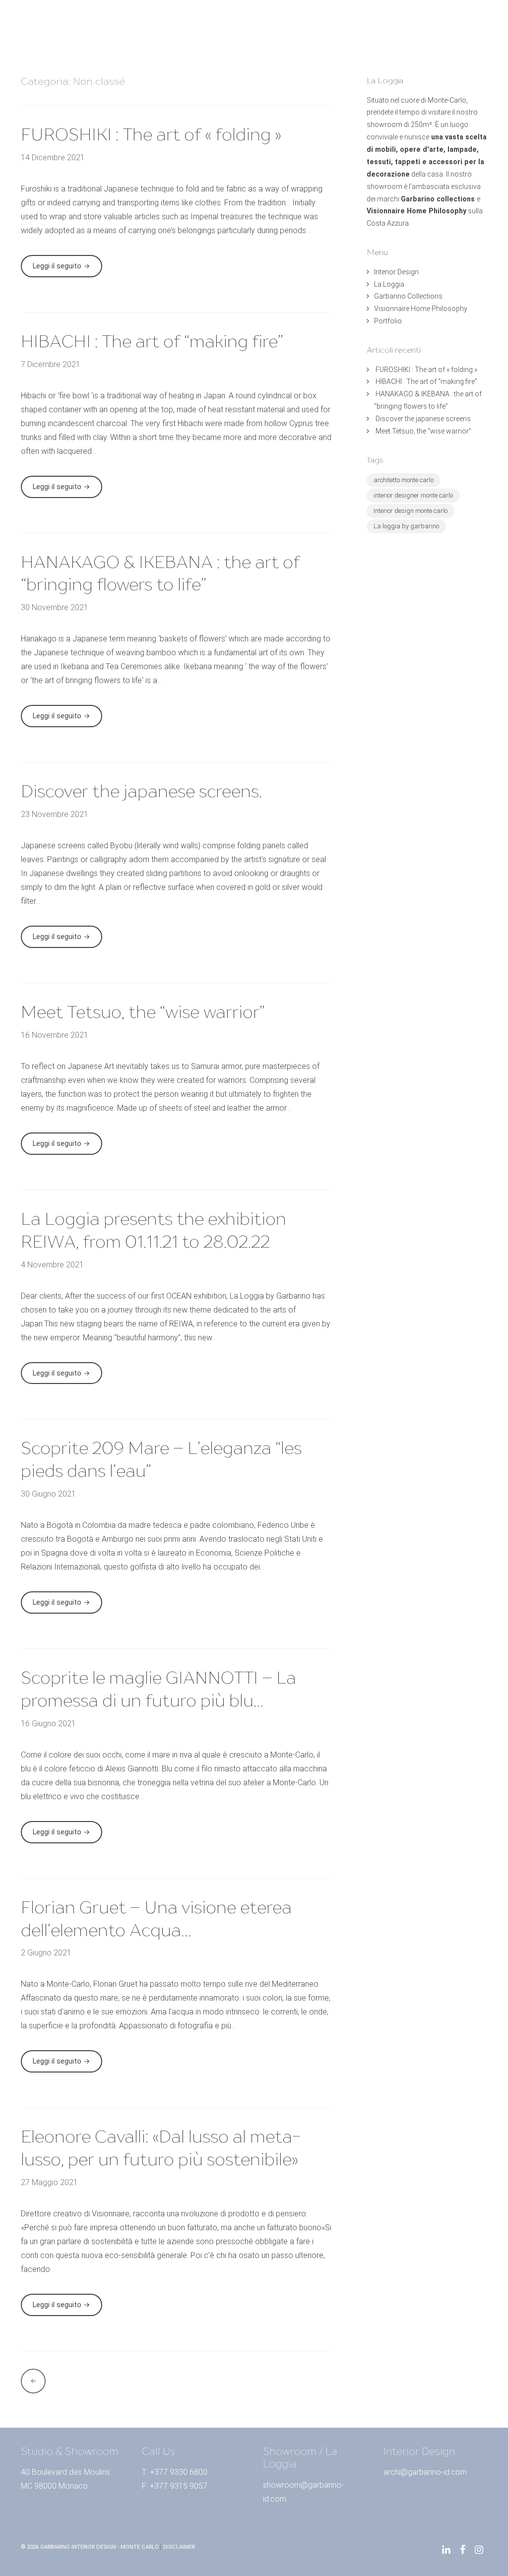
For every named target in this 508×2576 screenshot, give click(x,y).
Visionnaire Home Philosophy (221, 38)
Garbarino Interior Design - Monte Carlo (99, 2547)
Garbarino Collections (314, 24)
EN (453, 24)
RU (453, 38)
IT (483, 24)
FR (469, 24)
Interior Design (195, 24)
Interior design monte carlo (411, 511)
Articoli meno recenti (33, 2381)
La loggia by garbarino (406, 526)
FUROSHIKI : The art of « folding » (151, 134)
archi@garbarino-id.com (425, 2472)
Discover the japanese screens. (141, 791)
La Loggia (248, 24)
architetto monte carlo (404, 480)
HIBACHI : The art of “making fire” (152, 341)
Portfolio (297, 38)
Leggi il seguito (67, 269)
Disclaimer (179, 2547)
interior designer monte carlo (413, 495)
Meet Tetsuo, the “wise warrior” (143, 1012)
